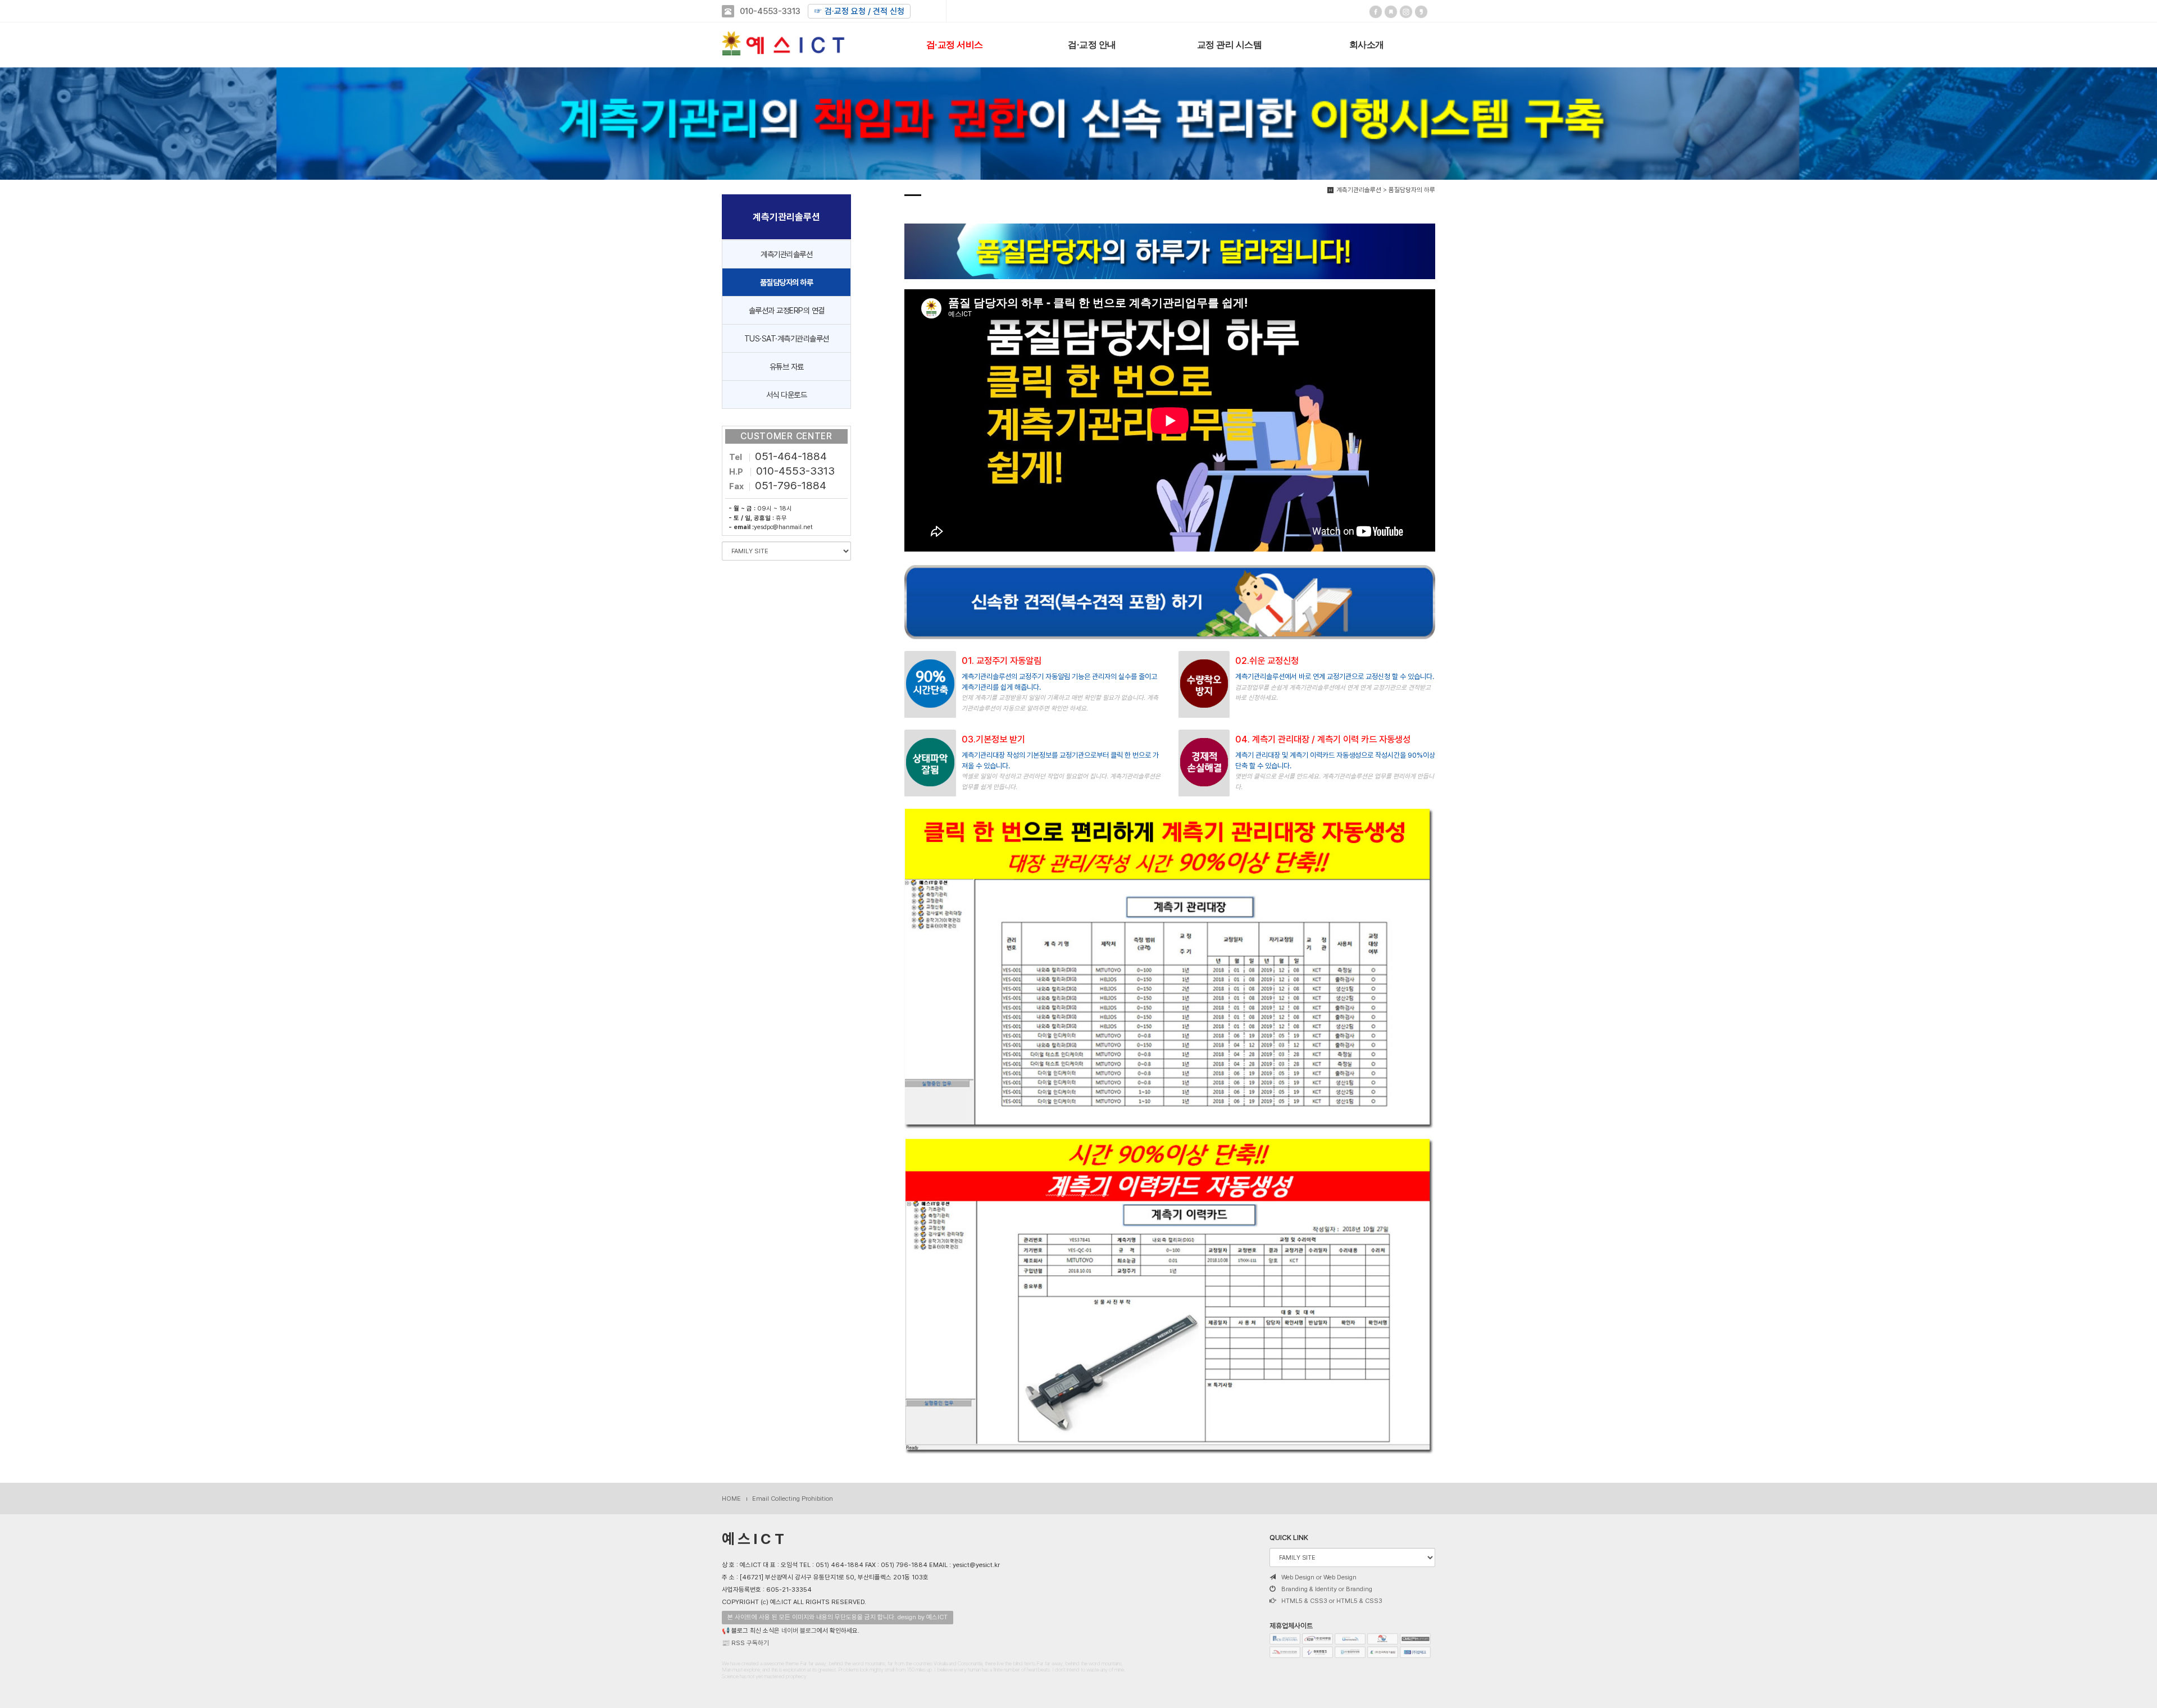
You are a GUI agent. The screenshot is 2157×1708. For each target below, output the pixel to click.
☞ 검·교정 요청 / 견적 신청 (859, 11)
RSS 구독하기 (750, 1643)
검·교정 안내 (1092, 44)
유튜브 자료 (787, 366)
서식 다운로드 (787, 395)
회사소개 (1367, 44)
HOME (731, 1499)
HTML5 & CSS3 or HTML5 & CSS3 (1332, 1601)
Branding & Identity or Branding (1327, 1589)
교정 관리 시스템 (1230, 44)
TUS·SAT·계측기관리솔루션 (787, 338)
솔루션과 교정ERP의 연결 (787, 310)
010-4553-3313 (770, 11)
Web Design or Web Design (1319, 1577)
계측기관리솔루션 (786, 254)
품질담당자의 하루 (787, 282)
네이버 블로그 (799, 1630)
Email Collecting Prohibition (793, 1499)
